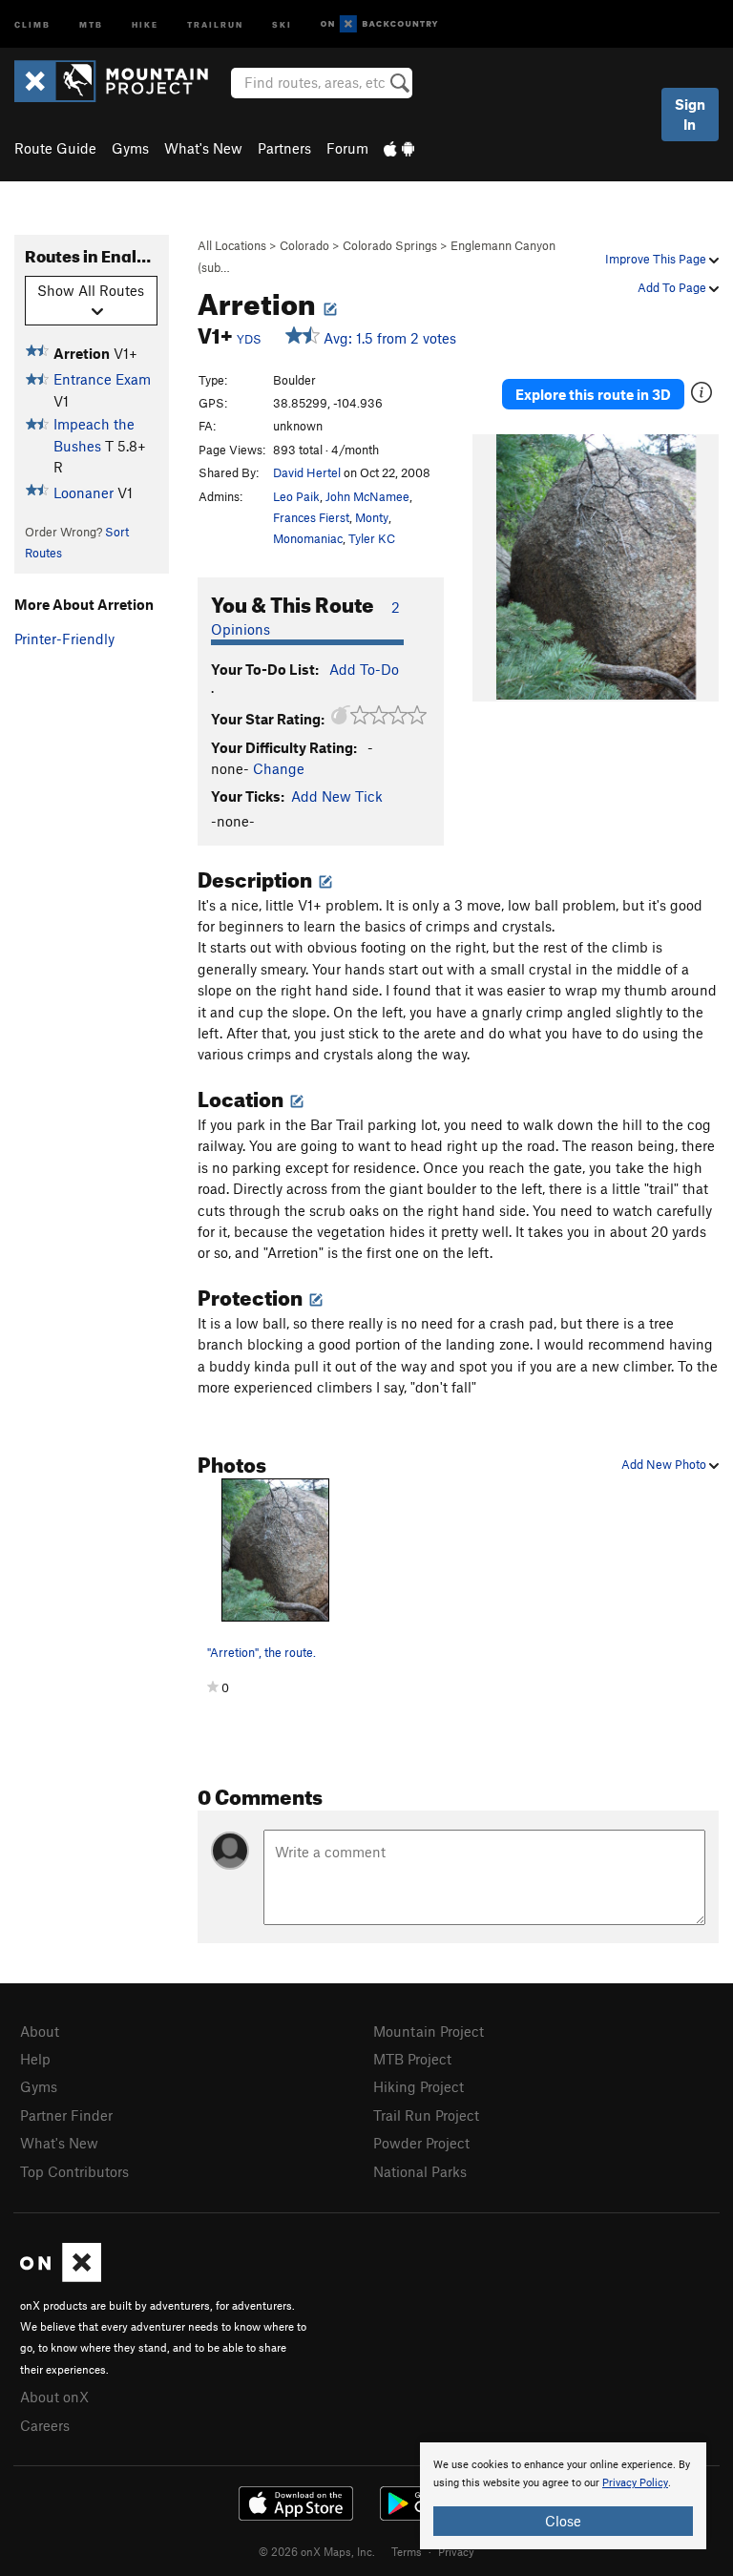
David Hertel (307, 472)
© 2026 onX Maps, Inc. (317, 2551)
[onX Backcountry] (379, 24)
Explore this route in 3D (593, 394)
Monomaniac (308, 538)
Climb (32, 23)
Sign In (690, 114)
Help (35, 2059)
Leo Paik (296, 496)
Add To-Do (364, 669)
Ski (282, 23)
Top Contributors (74, 2171)
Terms (407, 2551)
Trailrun (215, 23)
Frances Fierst (311, 517)
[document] (563, 2496)
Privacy (456, 2551)
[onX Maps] (61, 2276)
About (40, 2031)
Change (279, 768)
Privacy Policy (635, 2483)
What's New (203, 148)
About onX (54, 2397)
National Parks (420, 2171)
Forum (347, 148)
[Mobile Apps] (399, 148)
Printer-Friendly (64, 639)
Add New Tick (337, 796)
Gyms (130, 148)
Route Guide (55, 148)
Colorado (304, 245)
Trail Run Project (426, 2115)
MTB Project (412, 2059)
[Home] (121, 81)
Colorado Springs (390, 245)
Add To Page (673, 287)
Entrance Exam (102, 379)
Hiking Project (419, 2086)
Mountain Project (429, 2031)
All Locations (232, 245)
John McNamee (367, 496)
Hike (145, 23)
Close (563, 2521)
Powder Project (421, 2143)
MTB (91, 23)
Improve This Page (657, 259)
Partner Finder (66, 2115)
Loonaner (84, 492)
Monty (372, 517)
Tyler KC (372, 538)
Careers (45, 2425)
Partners (284, 148)
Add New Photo (665, 1464)
